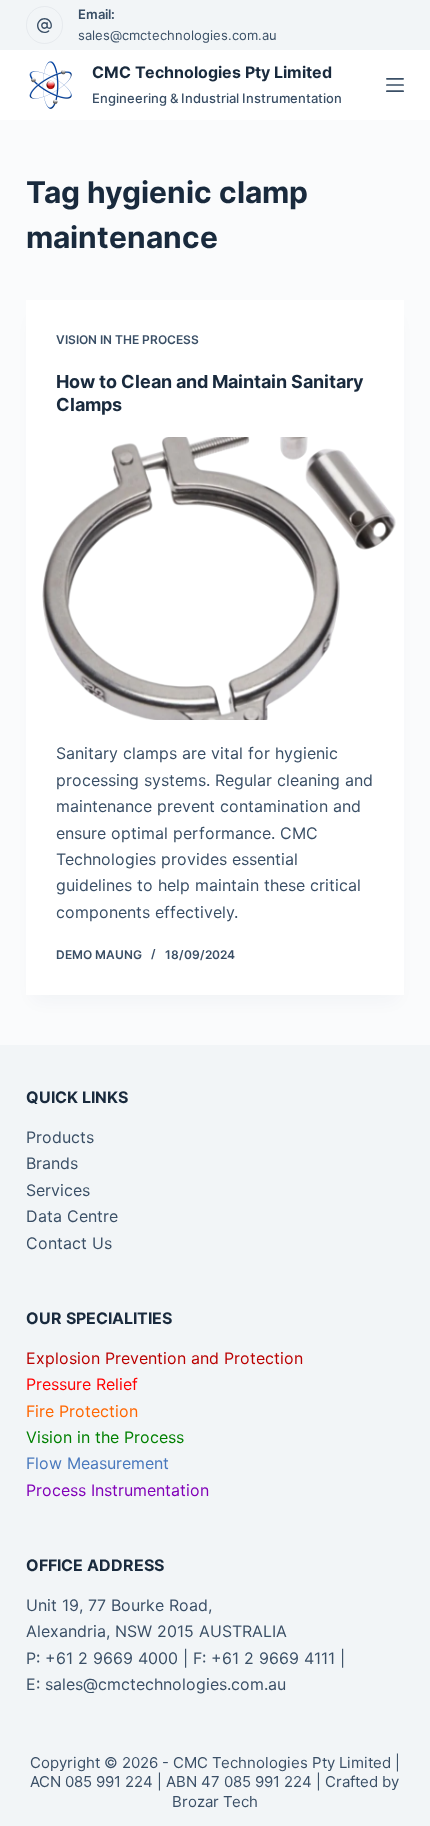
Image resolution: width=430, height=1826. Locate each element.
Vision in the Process (127, 339)
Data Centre (72, 1216)
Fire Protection (82, 1411)
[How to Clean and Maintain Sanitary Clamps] (215, 579)
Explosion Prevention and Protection (164, 1358)
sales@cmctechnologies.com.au (177, 35)
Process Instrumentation (117, 1490)
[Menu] (395, 85)
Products (60, 1137)
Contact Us (69, 1243)
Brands (52, 1163)
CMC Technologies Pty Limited (212, 72)
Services (58, 1190)
